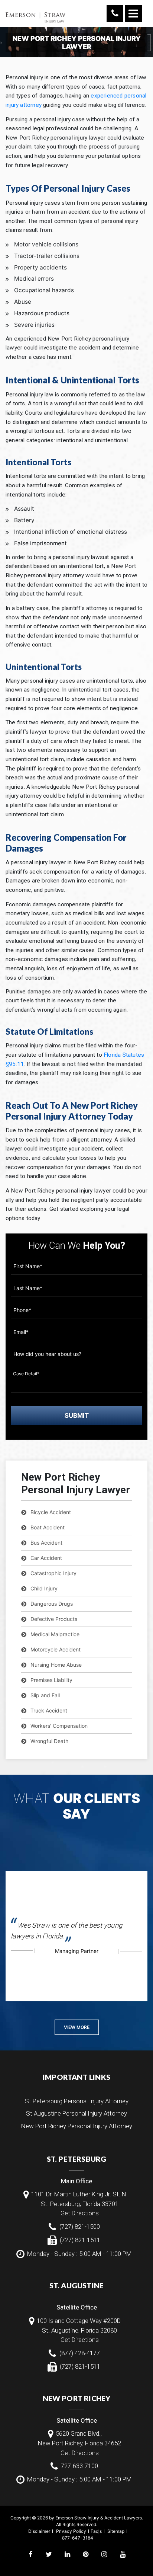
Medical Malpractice (55, 1634)
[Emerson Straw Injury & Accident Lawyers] (35, 13)
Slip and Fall (45, 1695)
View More (77, 2027)
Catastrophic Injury (53, 1573)
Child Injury (44, 1588)
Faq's (96, 2531)
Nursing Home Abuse (56, 1665)
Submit (77, 1415)
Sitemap (116, 2531)
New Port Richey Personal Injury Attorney (77, 2126)
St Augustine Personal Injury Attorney (76, 2113)
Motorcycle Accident (56, 1649)
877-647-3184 (78, 2538)
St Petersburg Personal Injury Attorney (77, 2101)
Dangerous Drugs (52, 1604)
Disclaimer (39, 2531)
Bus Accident (46, 1543)
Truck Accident (49, 1710)
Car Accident (46, 1558)
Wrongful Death (49, 1741)
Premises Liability (51, 1680)
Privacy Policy (71, 2531)
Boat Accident (48, 1527)
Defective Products (54, 1619)
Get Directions (80, 2213)
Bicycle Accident (51, 1512)
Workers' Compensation (59, 1726)
